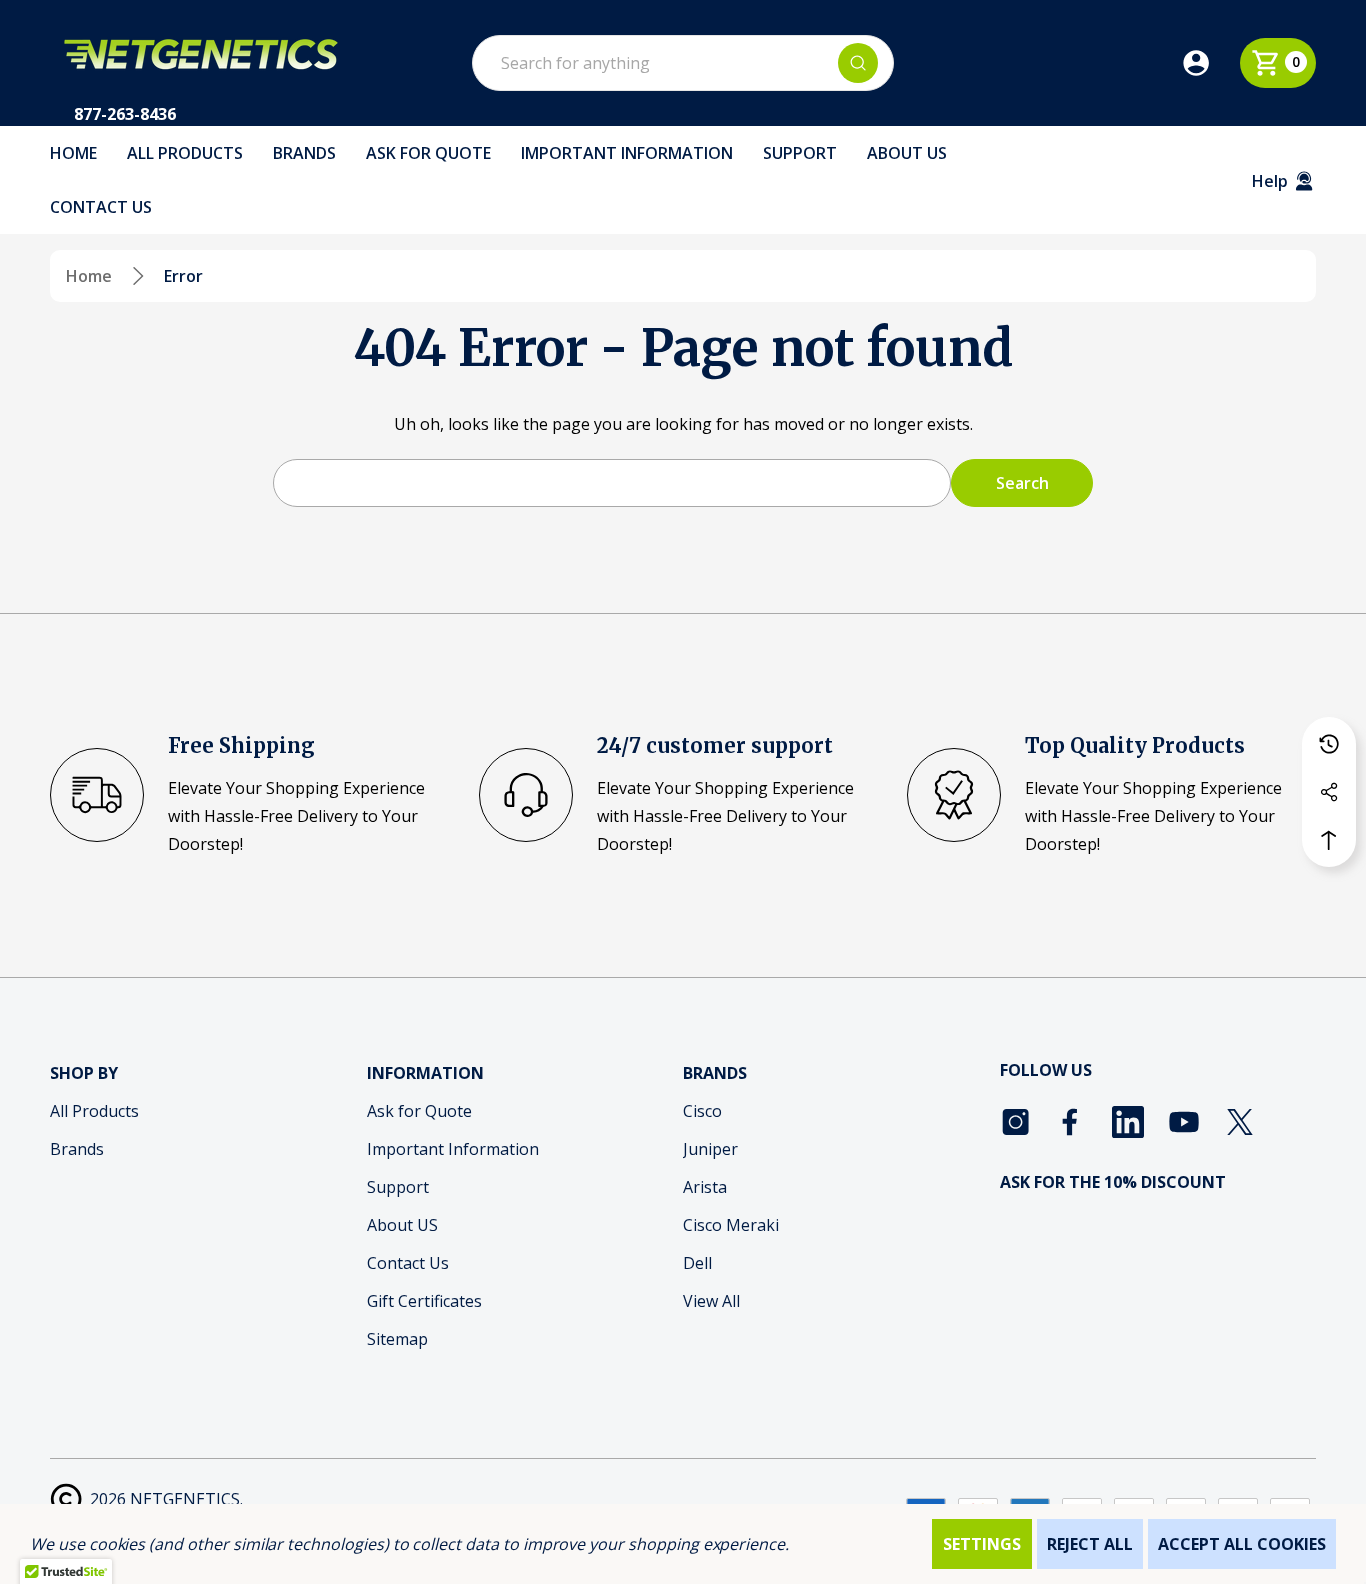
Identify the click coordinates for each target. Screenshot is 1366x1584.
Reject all (1090, 1544)
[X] (1240, 1122)
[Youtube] (1184, 1122)
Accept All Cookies (1242, 1544)
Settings (982, 1544)
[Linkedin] (1128, 1122)
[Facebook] (1072, 1122)
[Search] (858, 63)
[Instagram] (1016, 1122)
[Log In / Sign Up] (1210, 63)
